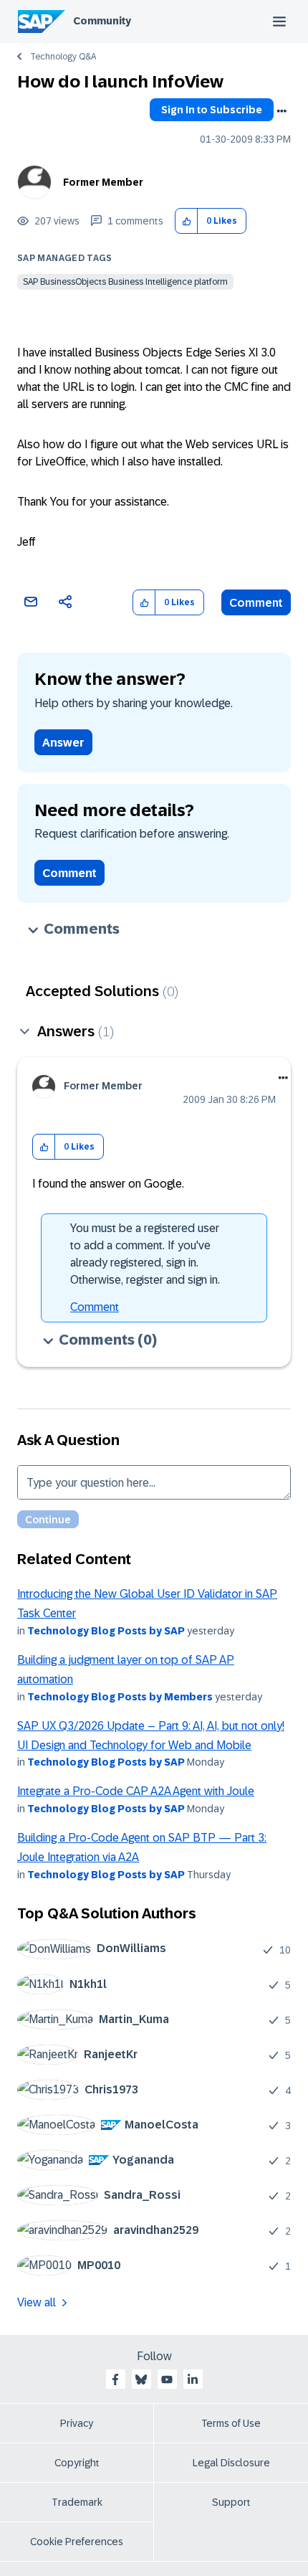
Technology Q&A (63, 57)
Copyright (77, 2463)
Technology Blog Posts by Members (120, 1697)
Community (102, 21)
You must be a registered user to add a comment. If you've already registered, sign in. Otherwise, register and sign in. (145, 1254)
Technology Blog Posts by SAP (106, 1631)
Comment (256, 603)
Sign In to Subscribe (212, 110)
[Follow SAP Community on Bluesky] (141, 2380)
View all (37, 2302)
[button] (187, 221)
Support (231, 2502)
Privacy (77, 2423)
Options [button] (281, 111)
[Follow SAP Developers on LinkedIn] (193, 2380)
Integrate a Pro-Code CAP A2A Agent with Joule (136, 1791)
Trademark (77, 2502)
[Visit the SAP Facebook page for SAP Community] (115, 2380)
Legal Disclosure (231, 2463)
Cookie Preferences (77, 2542)
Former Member (103, 182)
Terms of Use (231, 2423)
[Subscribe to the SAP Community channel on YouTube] (167, 2380)
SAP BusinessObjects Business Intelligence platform (125, 282)
